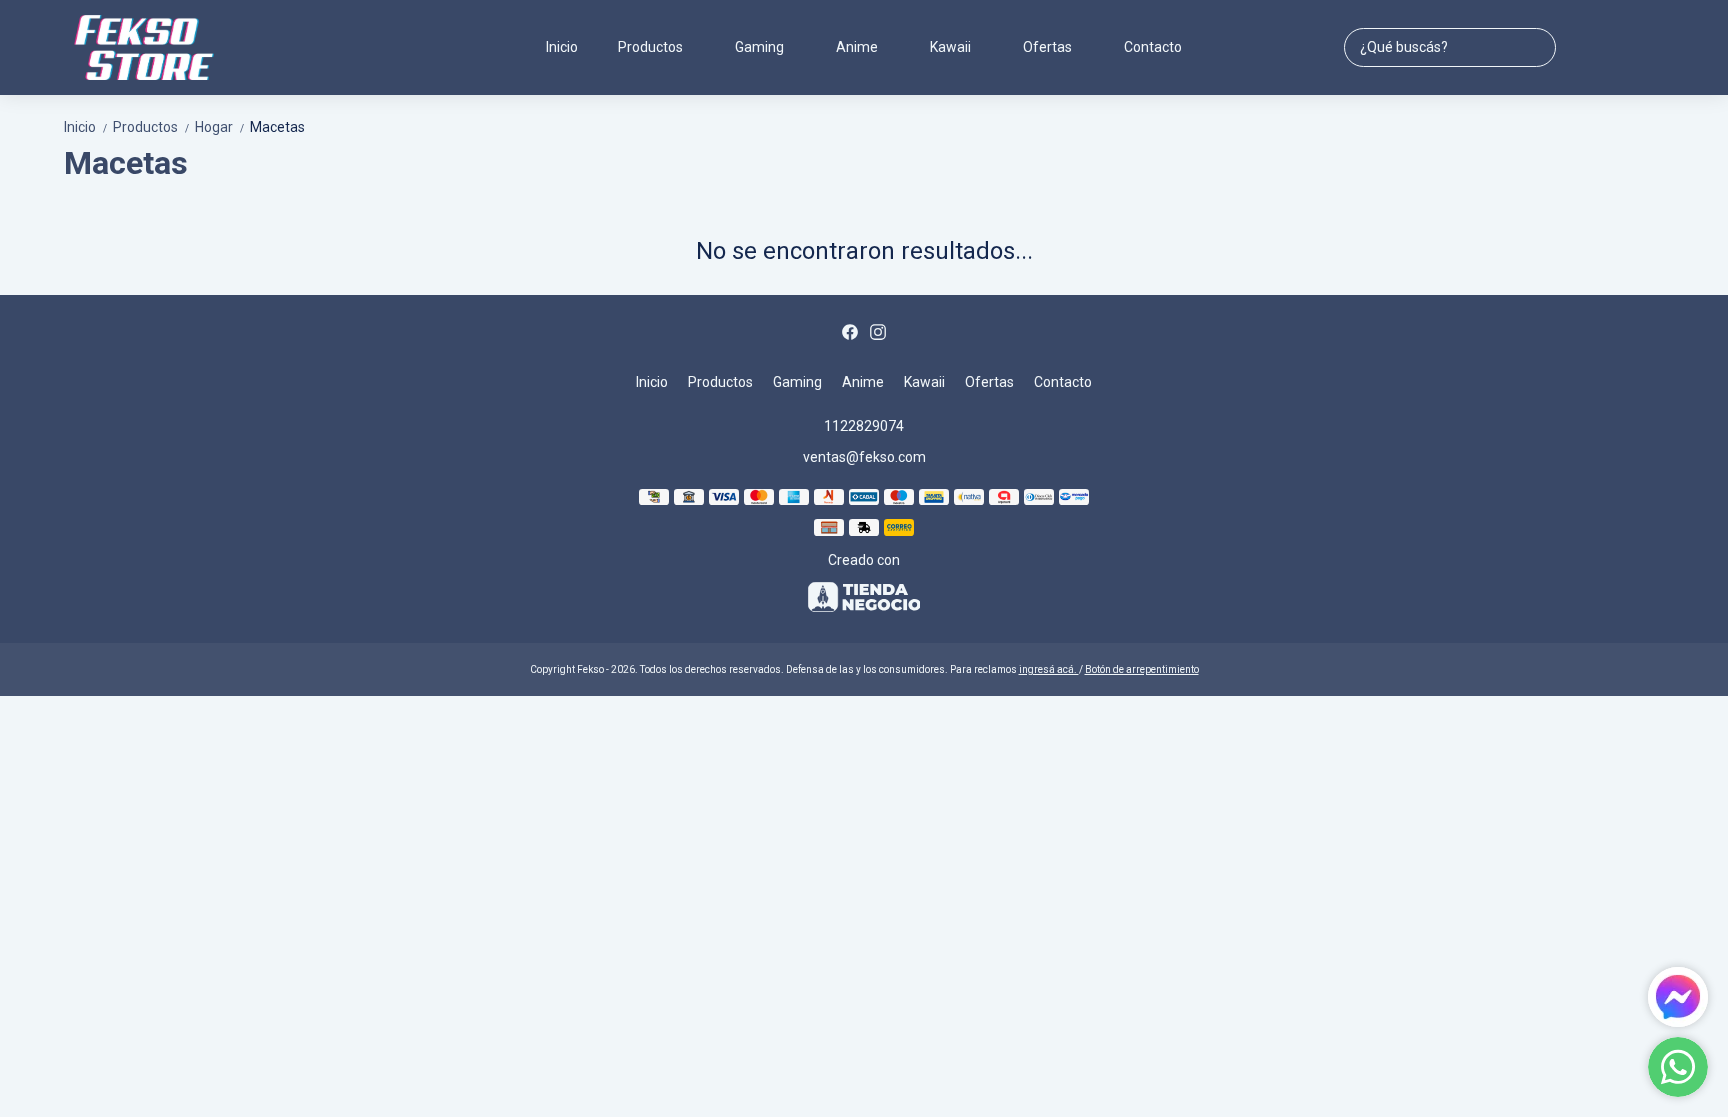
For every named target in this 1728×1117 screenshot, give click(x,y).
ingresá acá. (1049, 669)
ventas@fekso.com (864, 457)
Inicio (562, 47)
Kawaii (950, 47)
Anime (857, 47)
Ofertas (1047, 47)
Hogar (220, 127)
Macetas (277, 127)
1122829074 (864, 426)
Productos (152, 127)
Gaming (759, 47)
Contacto (1153, 47)
